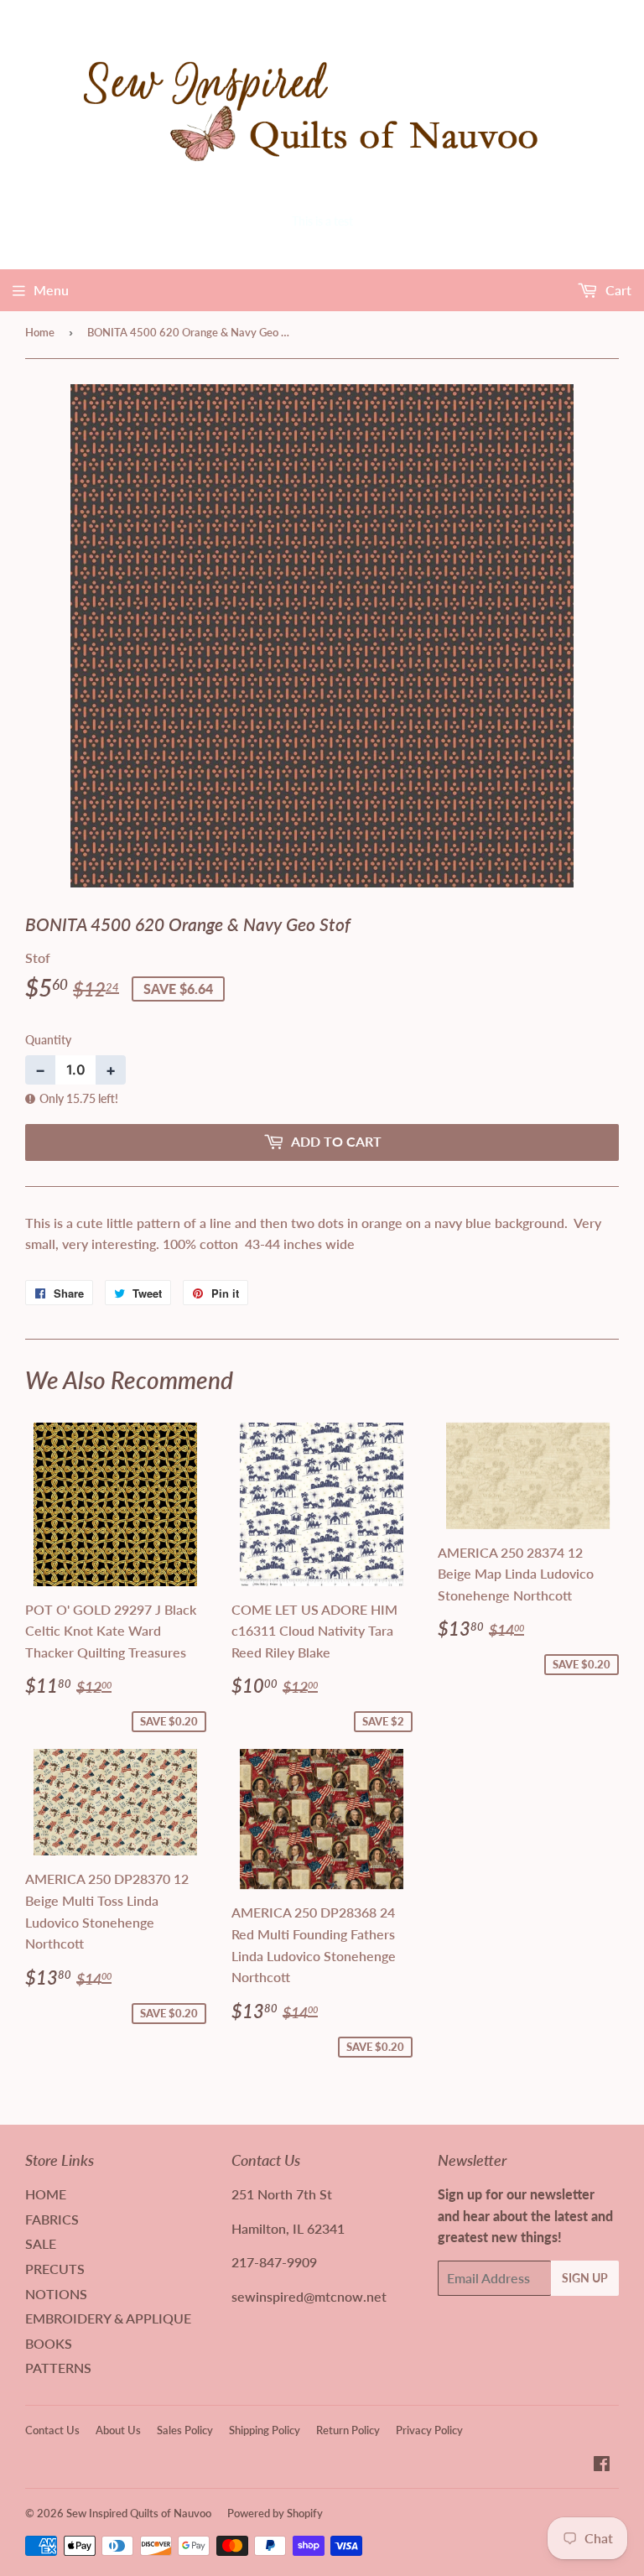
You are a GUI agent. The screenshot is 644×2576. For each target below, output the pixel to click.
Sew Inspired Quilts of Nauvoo (139, 2513)
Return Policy (348, 2430)
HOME (46, 2194)
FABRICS (52, 2219)
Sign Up (585, 2278)
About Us (118, 2430)
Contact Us (52, 2430)
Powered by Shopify (275, 2513)
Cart (617, 290)
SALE (41, 2243)
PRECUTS (55, 2269)
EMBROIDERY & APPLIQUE (108, 2318)
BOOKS (49, 2343)
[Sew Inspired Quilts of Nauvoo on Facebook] (602, 2465)
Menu (51, 290)
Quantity (48, 1040)
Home (40, 332)
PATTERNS (58, 2368)
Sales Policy (185, 2430)
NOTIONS (56, 2294)
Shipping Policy (265, 2430)
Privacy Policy (429, 2430)
